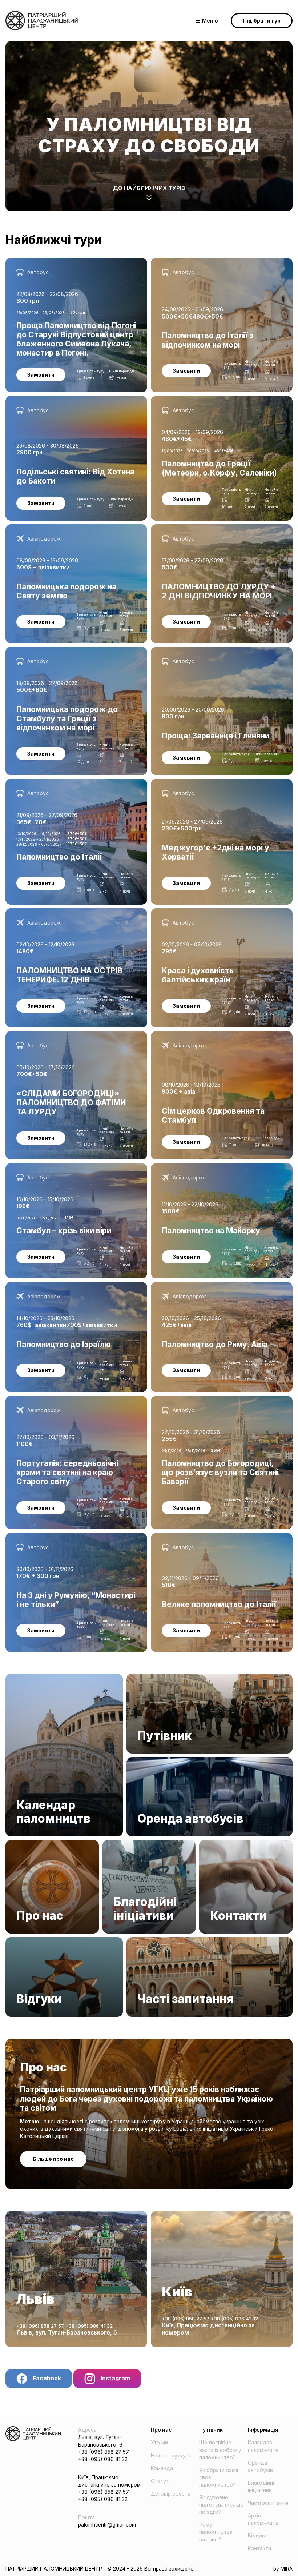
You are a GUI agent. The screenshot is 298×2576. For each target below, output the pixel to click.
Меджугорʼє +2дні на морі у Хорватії (197, 782)
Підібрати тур (262, 21)
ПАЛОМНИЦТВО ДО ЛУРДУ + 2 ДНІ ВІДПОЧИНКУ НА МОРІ (217, 532)
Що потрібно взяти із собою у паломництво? (220, 2450)
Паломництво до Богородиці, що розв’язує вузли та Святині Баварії (217, 1403)
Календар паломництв (34, 1678)
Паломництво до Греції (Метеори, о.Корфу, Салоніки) (218, 400)
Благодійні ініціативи (128, 1844)
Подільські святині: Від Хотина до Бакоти (58, 400)
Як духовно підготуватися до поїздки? (222, 2505)
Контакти (211, 1844)
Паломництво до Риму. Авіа (186, 1286)
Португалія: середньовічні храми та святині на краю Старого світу (71, 1403)
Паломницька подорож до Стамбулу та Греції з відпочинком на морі (66, 654)
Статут (160, 2481)
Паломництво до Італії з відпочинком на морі (208, 261)
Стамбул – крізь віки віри (36, 1167)
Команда (162, 2468)
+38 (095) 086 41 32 (89, 2326)
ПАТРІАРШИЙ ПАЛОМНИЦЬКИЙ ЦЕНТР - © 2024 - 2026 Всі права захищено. (100, 2569)
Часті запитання (147, 1941)
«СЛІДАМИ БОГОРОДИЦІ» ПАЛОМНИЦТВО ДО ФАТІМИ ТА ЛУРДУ (75, 1038)
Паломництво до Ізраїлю (37, 1286)
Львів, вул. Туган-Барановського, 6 (67, 2333)
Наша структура (171, 2456)
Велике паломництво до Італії (188, 1537)
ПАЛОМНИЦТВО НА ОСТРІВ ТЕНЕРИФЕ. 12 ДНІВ (65, 912)
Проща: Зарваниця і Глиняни (186, 650)
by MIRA (283, 2569)
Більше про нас (53, 2159)
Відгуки (15, 1941)
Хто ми (159, 2443)
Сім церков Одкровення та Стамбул (196, 1035)
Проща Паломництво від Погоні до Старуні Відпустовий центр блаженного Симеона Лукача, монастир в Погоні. (68, 269)
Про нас (15, 1844)
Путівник (137, 1678)
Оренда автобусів (149, 1761)
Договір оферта (171, 2494)
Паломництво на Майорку (183, 1167)
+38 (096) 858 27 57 (41, 2326)
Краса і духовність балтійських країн (197, 912)
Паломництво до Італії (34, 782)
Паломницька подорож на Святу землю (56, 528)
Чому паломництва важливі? (216, 2532)
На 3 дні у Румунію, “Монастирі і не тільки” (59, 1537)
